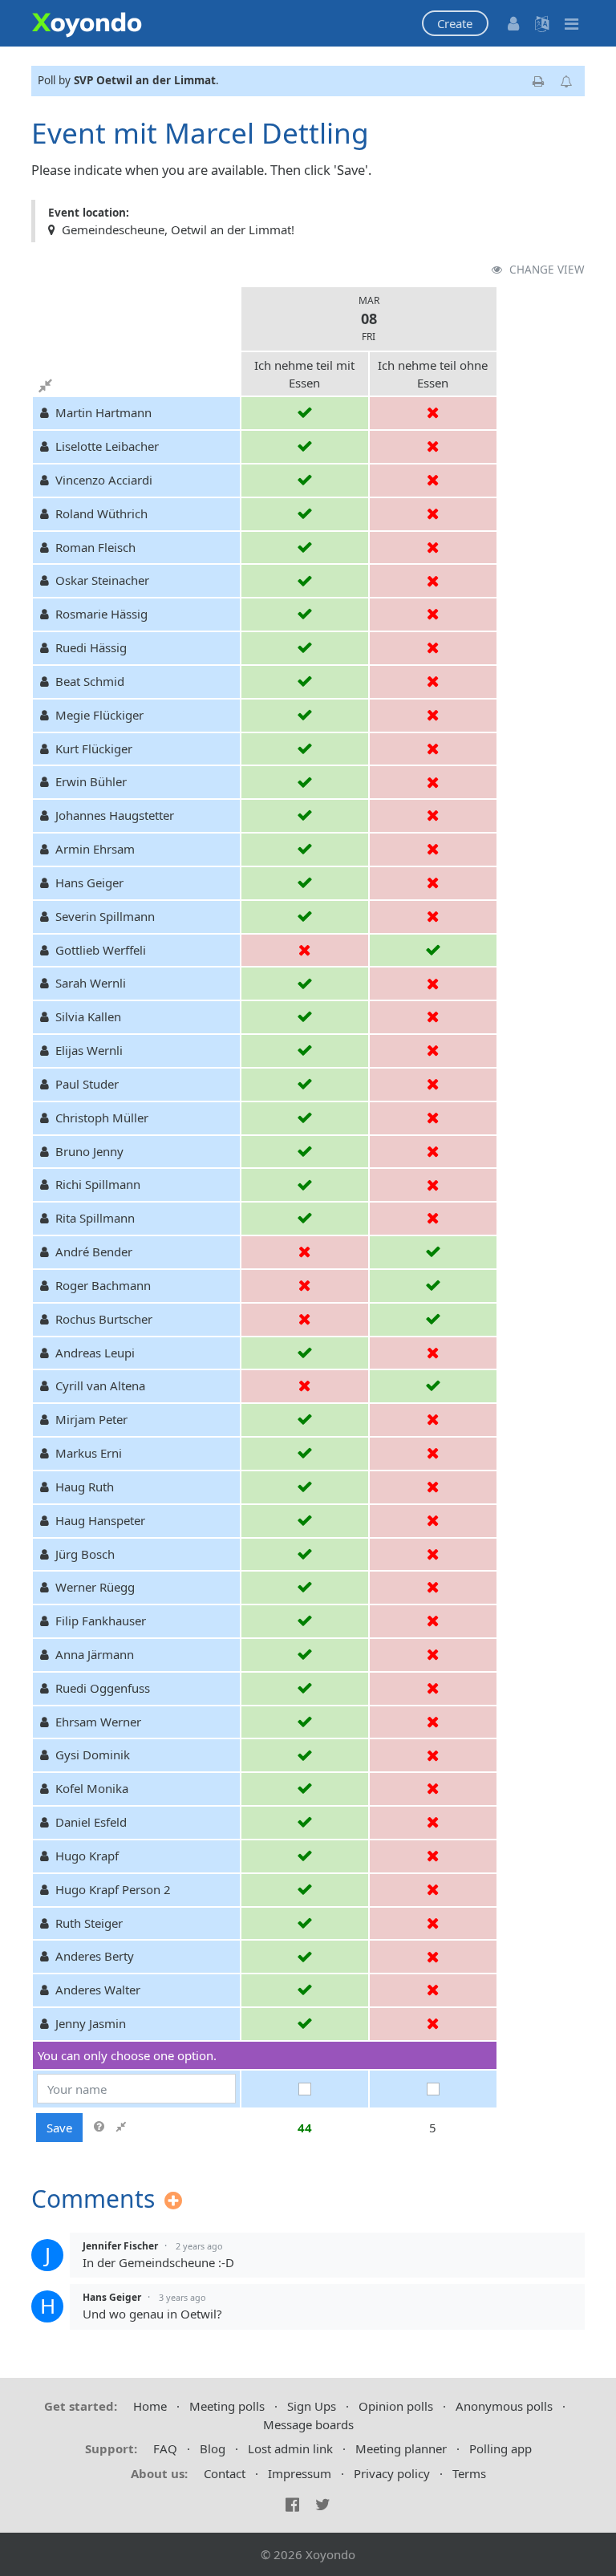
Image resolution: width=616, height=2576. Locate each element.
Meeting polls (227, 2406)
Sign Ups (312, 2406)
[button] (455, 24)
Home (150, 2406)
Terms (469, 2473)
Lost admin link (290, 2448)
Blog (213, 2448)
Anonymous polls (504, 2406)
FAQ (165, 2448)
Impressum (300, 2473)
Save (59, 2128)
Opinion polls (396, 2406)
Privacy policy (392, 2473)
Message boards (308, 2424)
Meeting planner (401, 2448)
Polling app (500, 2448)
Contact (225, 2473)
